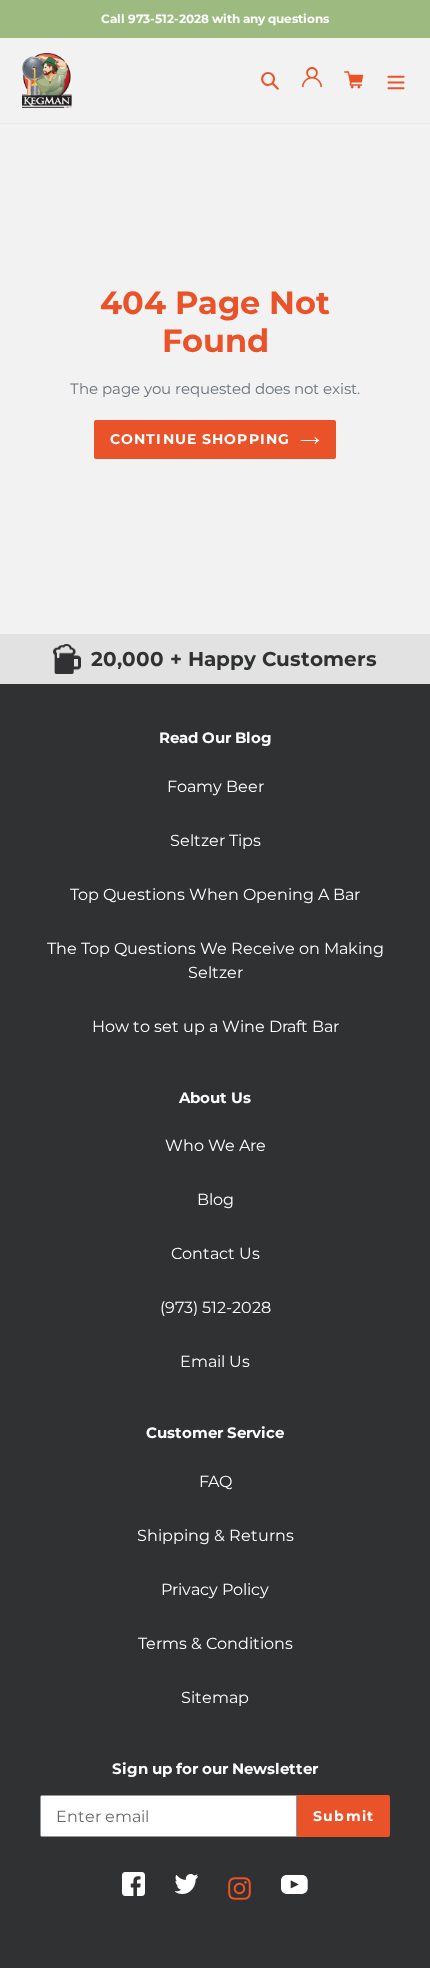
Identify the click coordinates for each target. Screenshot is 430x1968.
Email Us (215, 1361)
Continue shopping (200, 439)
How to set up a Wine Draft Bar (215, 1026)
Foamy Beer (215, 786)
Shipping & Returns (215, 1535)
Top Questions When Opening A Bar (215, 894)
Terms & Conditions (215, 1643)
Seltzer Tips (215, 840)
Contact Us (215, 1253)
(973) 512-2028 (215, 1307)
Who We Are (215, 1145)
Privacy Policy (215, 1589)
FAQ (215, 1481)
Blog (215, 1199)
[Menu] (396, 80)
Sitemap (215, 1697)
